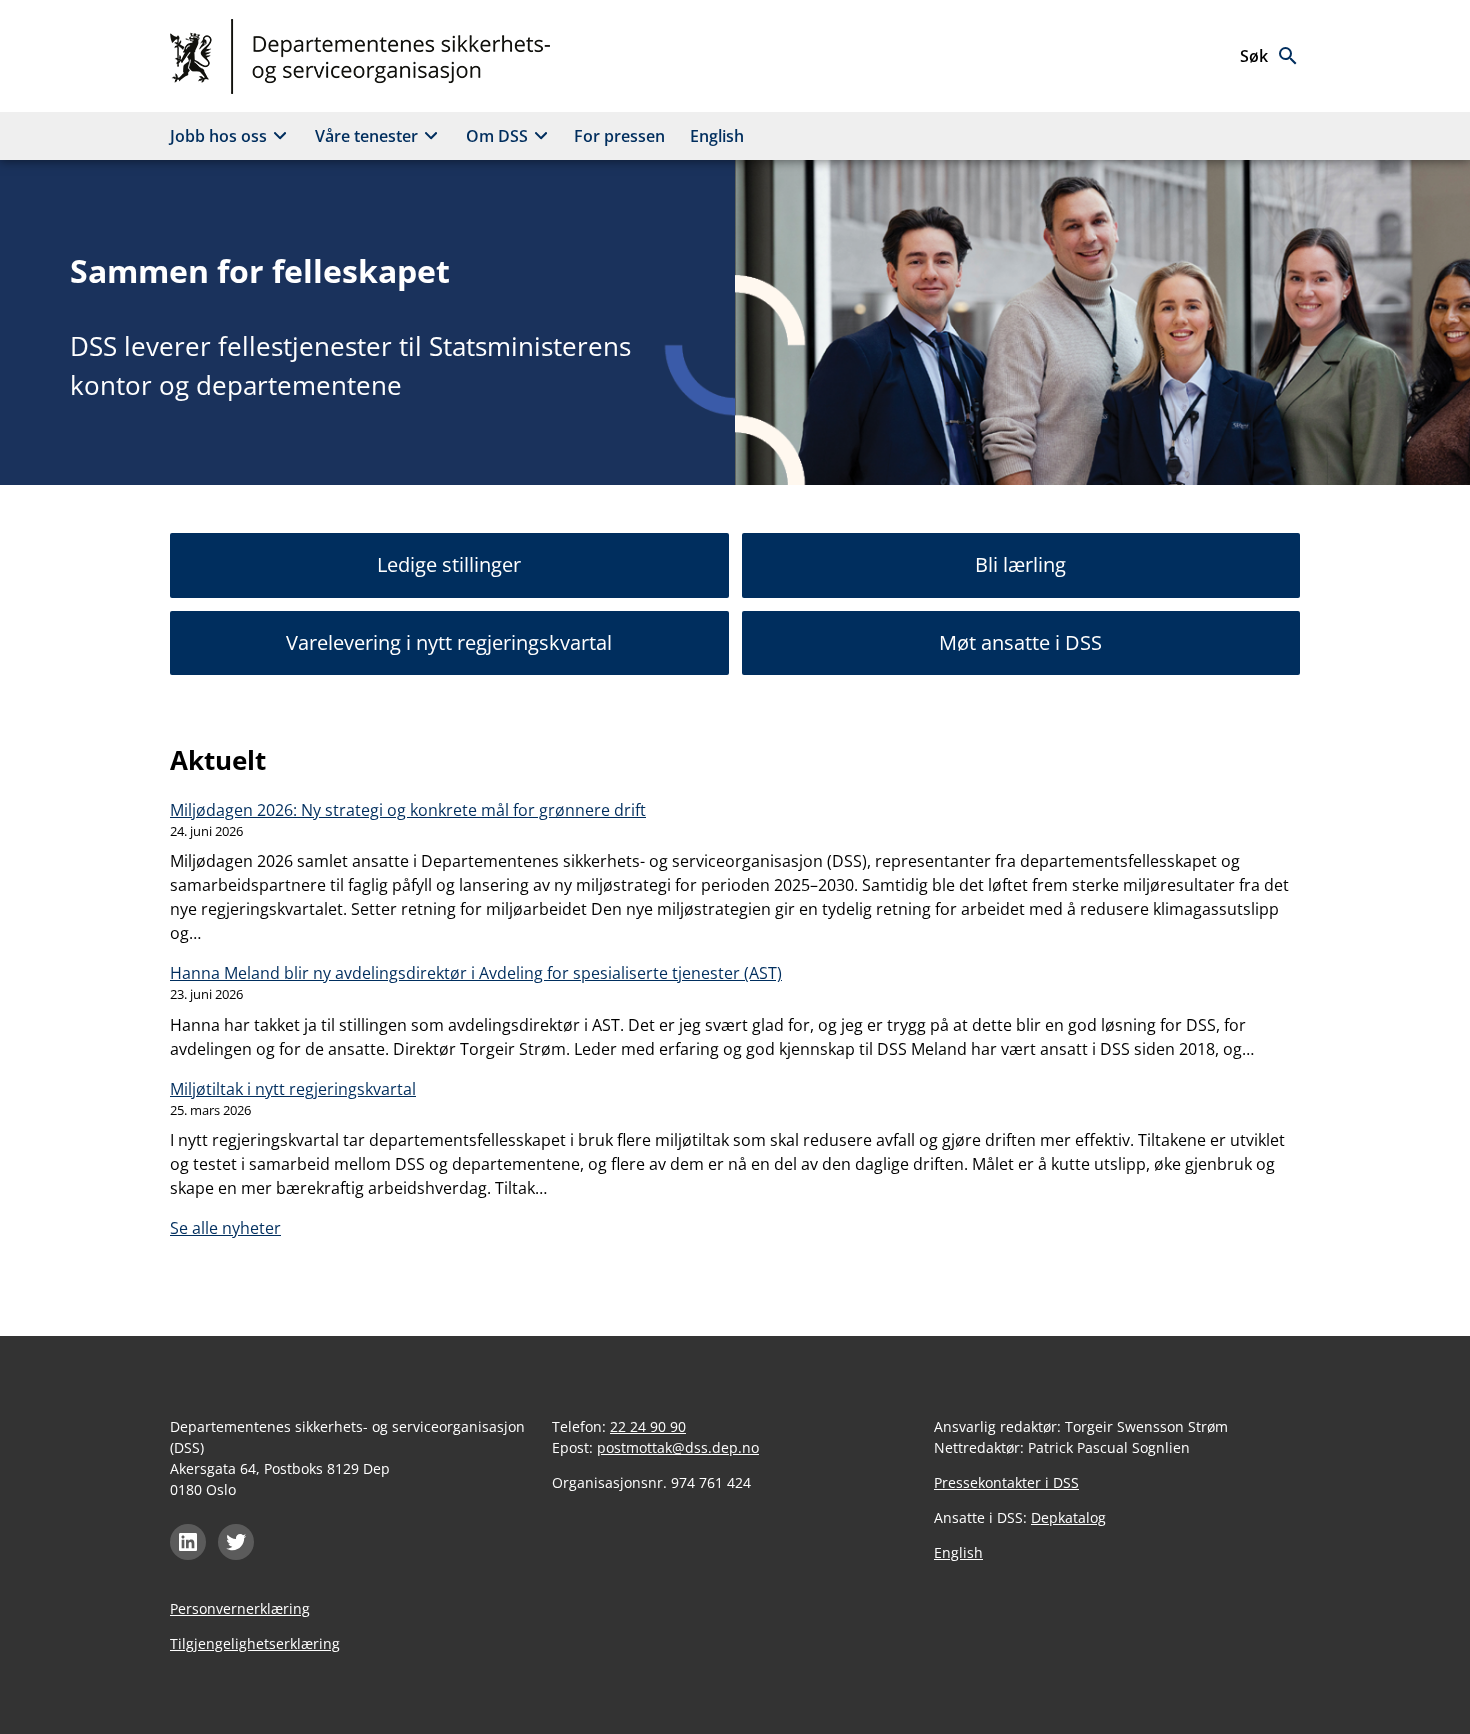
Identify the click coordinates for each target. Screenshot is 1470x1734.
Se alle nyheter (225, 1228)
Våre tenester (366, 136)
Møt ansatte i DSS (1020, 642)
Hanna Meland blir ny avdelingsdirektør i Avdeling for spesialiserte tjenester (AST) (476, 973)
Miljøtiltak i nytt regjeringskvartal (293, 1089)
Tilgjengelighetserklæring (255, 1643)
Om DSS (497, 136)
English (717, 136)
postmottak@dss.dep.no (678, 1447)
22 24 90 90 (648, 1426)
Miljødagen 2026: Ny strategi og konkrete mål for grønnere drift (408, 810)
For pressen (619, 136)
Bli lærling (1020, 564)
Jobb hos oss (218, 136)
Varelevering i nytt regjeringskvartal (449, 642)
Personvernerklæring (240, 1608)
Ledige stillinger (449, 564)
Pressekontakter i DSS (1006, 1482)
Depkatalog (1068, 1517)
